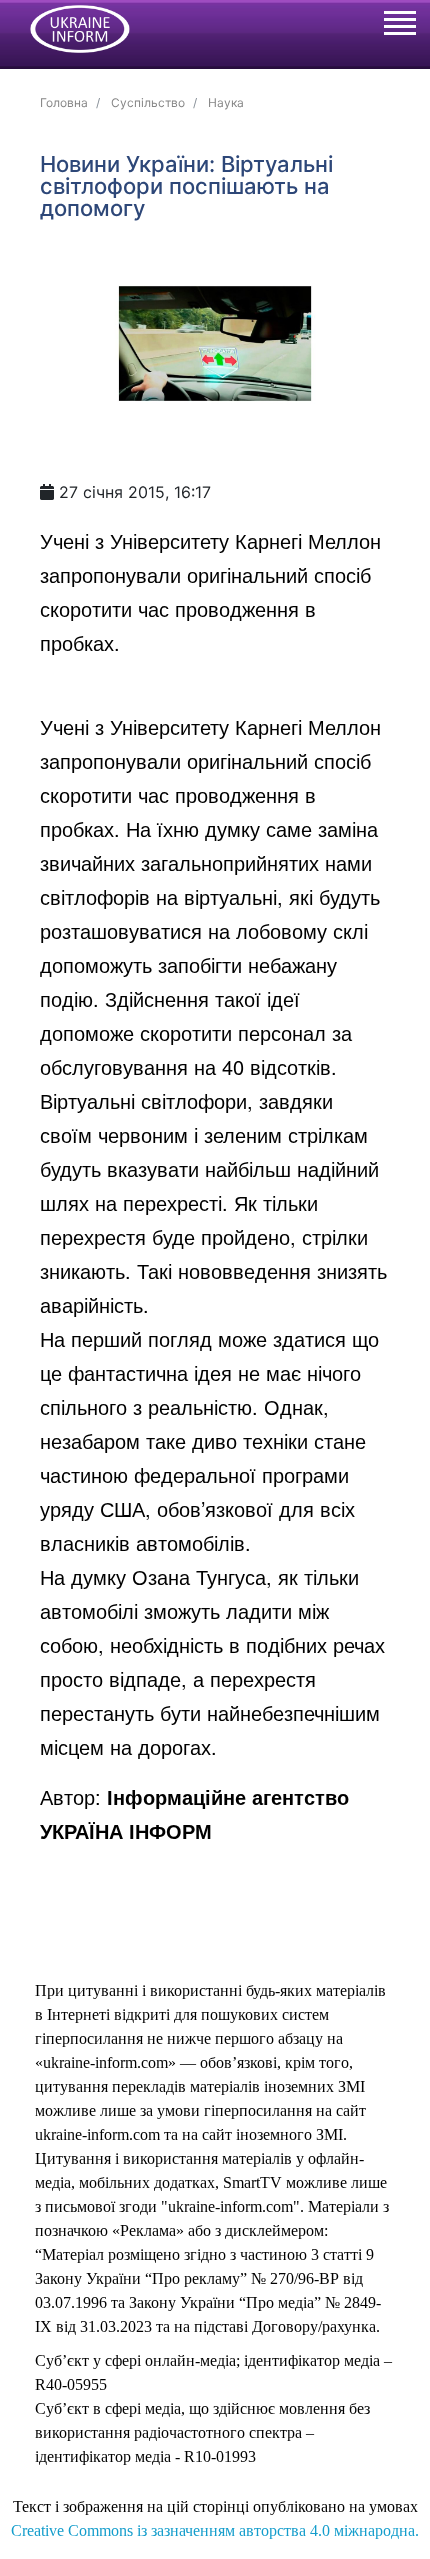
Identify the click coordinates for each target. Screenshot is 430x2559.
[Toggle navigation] (399, 26)
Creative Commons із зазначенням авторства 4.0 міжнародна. (215, 2530)
